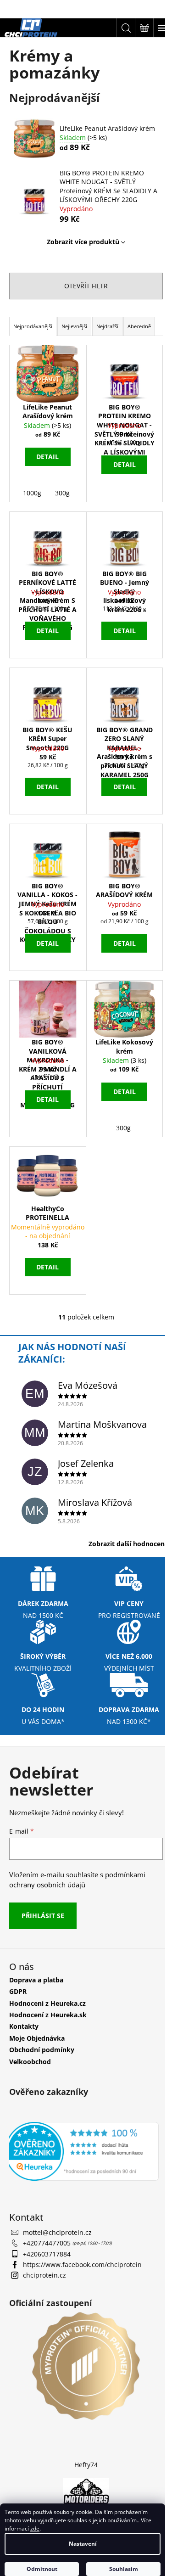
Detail (47, 457)
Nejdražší (107, 326)
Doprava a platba (36, 1980)
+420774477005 (48, 2243)
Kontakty (24, 2026)
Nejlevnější (74, 326)
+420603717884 (47, 2254)
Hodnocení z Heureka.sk (48, 2015)
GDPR (18, 1991)
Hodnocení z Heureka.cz (47, 2003)
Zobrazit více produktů (83, 242)
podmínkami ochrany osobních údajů (77, 1880)
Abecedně (139, 326)
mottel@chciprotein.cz (57, 2232)
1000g (32, 493)
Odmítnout (42, 2569)
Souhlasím (124, 2569)
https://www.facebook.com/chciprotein (82, 2265)
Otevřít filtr (86, 286)
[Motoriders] (86, 2493)
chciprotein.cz (44, 2275)
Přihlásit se (43, 1916)
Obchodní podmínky (42, 2050)
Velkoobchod (30, 2062)
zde (35, 2528)
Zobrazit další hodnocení (128, 1544)
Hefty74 (86, 2465)
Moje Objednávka (37, 2038)
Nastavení (83, 2544)
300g (62, 493)
